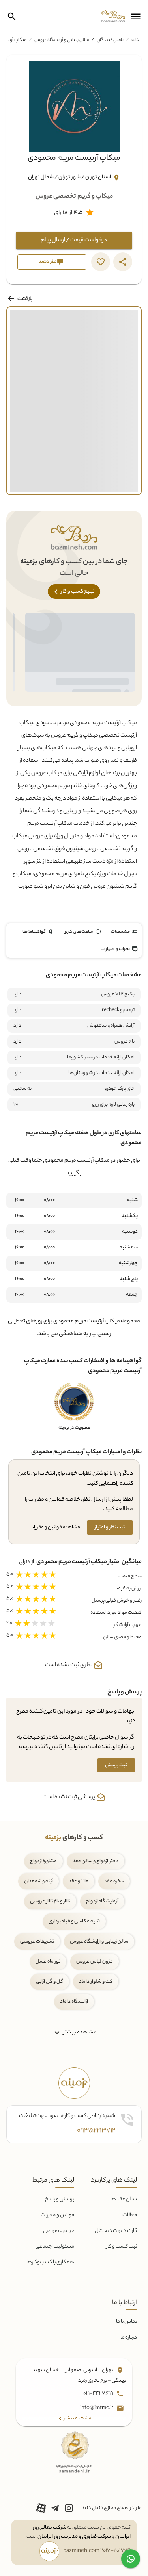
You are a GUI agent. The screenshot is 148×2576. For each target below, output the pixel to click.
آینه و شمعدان (38, 1881)
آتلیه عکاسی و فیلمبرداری (74, 1921)
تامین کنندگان (110, 40)
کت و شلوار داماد (96, 1982)
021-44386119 (99, 2394)
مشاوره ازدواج (43, 1861)
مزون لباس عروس (95, 1962)
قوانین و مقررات (57, 2215)
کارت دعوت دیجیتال (116, 2231)
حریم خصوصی (59, 2231)
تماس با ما (126, 2322)
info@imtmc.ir (97, 2408)
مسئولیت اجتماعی (55, 2247)
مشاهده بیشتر (79, 2032)
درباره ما (129, 2338)
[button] (136, 17)
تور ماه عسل (48, 1962)
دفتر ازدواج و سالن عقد (96, 1861)
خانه (135, 40)
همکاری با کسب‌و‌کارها (50, 2262)
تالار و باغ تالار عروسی (50, 1901)
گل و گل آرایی (50, 1982)
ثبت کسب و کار (122, 2247)
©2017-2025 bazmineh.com (97, 2551)
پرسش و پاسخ (60, 2199)
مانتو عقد (79, 1881)
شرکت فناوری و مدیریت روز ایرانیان (74, 2537)
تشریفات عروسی (37, 1942)
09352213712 (96, 2131)
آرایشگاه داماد (74, 2002)
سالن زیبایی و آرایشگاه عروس (62, 40)
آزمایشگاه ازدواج (102, 1901)
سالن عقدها (124, 2199)
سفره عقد (114, 1881)
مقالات (130, 2215)
